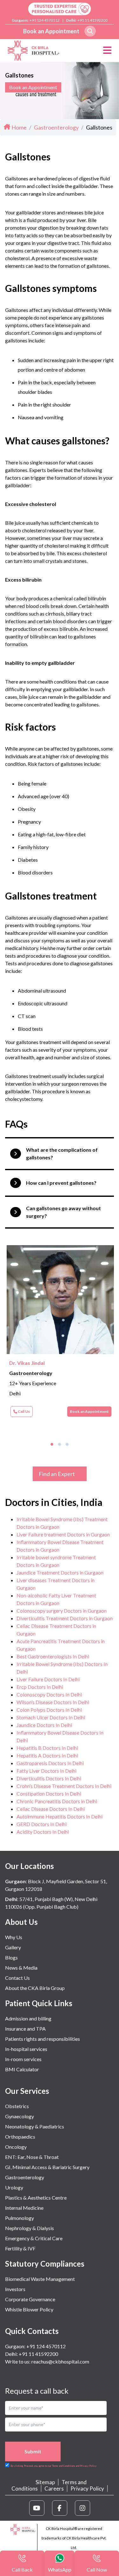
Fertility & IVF (20, 2248)
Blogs (11, 1957)
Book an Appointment (51, 31)
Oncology (16, 2147)
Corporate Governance (30, 2299)
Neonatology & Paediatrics (35, 2126)
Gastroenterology (25, 2177)
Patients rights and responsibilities (43, 2039)
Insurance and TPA (25, 2029)
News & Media (21, 1968)
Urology (14, 2187)
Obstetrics (17, 2106)
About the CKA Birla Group (35, 1988)
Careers (54, 2488)
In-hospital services (26, 2049)
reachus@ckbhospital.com (60, 2361)
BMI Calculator (22, 2069)
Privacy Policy (87, 2488)
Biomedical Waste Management (40, 2279)
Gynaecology (20, 2116)
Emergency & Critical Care (34, 2238)
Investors (15, 2289)
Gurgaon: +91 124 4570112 (35, 2346)
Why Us (14, 1937)
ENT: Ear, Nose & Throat (32, 2157)
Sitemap (45, 2482)
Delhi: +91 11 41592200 (32, 2354)
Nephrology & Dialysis (30, 2228)
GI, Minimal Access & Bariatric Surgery (47, 2167)
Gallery (13, 1947)
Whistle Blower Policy (29, 2309)
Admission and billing (28, 2018)
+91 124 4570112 (45, 20)
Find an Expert (57, 1474)
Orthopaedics (20, 2137)
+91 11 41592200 (93, 20)
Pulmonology (20, 2218)
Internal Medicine (24, 2208)
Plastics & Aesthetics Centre (36, 2198)
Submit (33, 2451)
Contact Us (17, 1978)
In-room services (23, 2059)
